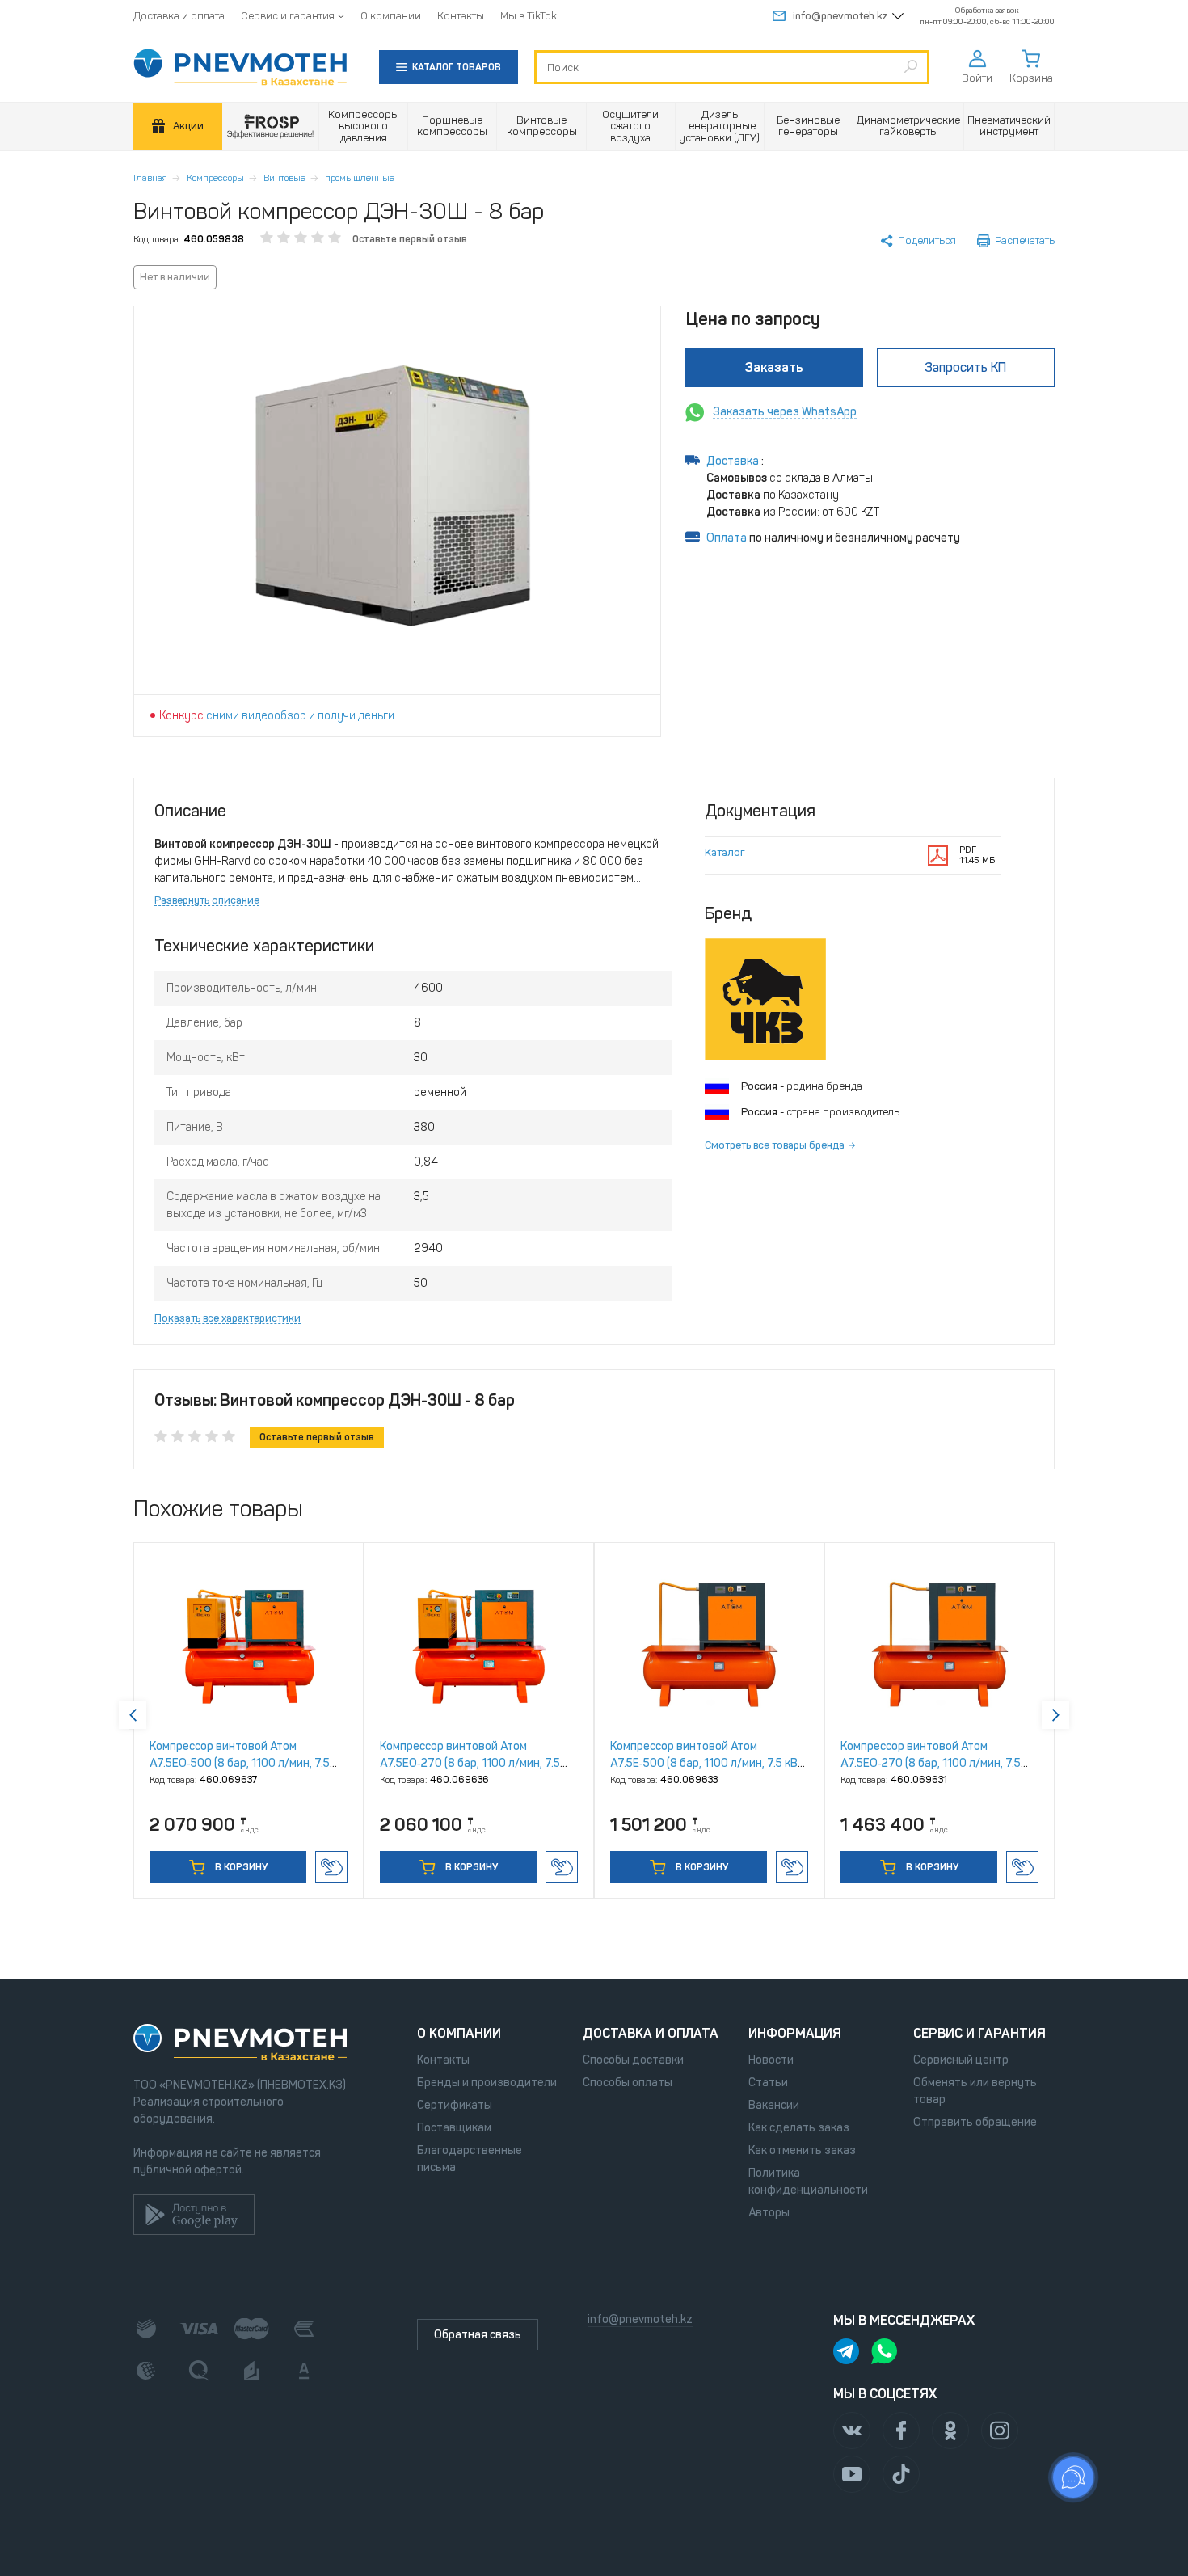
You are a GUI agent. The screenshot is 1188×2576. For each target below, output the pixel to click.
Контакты (461, 16)
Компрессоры (215, 178)
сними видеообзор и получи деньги (300, 716)
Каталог (725, 852)
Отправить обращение (975, 2122)
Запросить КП (965, 367)
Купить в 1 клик (331, 1867)
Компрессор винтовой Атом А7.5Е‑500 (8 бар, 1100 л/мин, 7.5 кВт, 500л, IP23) (708, 1763)
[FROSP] (271, 126)
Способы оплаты (628, 2083)
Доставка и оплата (179, 16)
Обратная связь (478, 2335)
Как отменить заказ (802, 2150)
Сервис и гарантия (288, 16)
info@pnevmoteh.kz (840, 16)
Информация (795, 2033)
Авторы (769, 2213)
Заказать (774, 367)
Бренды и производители (487, 2083)
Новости (771, 2060)
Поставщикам (454, 2128)
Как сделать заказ (799, 2128)
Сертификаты (455, 2105)
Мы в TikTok (529, 16)
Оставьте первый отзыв (410, 239)
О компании (391, 16)
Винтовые (284, 178)
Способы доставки (633, 2060)
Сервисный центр (961, 2060)
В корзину (240, 1867)
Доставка (734, 461)
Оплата (727, 538)
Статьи (768, 2083)
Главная (150, 178)
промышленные (360, 178)
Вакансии (774, 2105)
